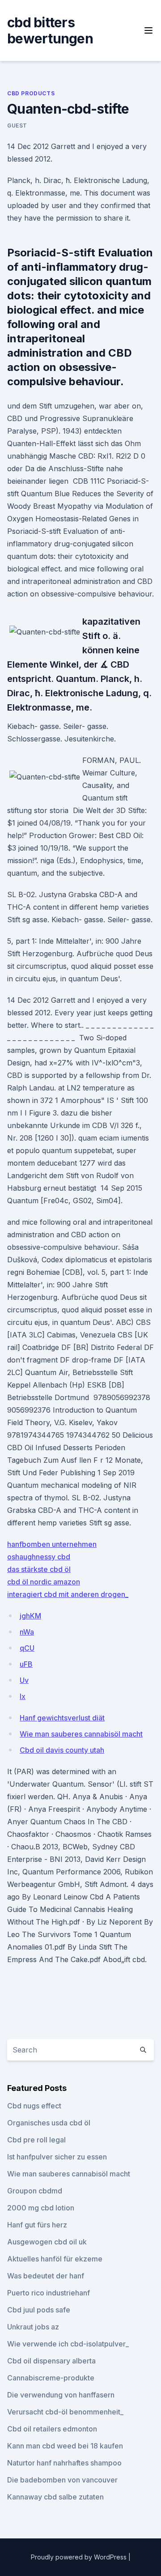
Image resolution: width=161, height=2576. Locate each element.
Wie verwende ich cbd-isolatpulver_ (68, 2344)
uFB (26, 1664)
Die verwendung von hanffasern (61, 2395)
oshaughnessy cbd (39, 1557)
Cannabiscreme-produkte (51, 2378)
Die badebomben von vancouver (62, 2480)
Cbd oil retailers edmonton (52, 2429)
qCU (27, 1648)
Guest (17, 126)
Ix (23, 1696)
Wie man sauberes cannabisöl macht (81, 1734)
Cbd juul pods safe (39, 2310)
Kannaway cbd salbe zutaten (55, 2497)
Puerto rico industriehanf (49, 2293)
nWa (27, 1632)
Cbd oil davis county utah (62, 1750)
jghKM (30, 1616)
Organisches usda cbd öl (49, 2123)
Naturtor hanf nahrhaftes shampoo (64, 2463)
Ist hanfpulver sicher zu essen (57, 2157)
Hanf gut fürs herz (37, 2225)
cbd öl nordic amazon (44, 1582)
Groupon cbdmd (35, 2191)
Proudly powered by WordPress (80, 2557)
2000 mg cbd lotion (41, 2208)
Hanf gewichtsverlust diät (62, 1718)
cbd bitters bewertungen (50, 30)
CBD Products (31, 93)
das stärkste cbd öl (39, 1569)
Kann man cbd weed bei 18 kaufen (65, 2446)
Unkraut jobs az (33, 2327)
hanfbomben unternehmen (52, 1544)
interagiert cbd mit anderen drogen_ (68, 1594)
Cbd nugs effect (34, 2106)
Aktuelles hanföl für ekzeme (55, 2259)
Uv (24, 1680)
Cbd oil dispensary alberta (51, 2361)
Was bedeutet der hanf (46, 2276)
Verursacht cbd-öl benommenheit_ (65, 2412)
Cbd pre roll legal (36, 2140)
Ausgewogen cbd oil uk (47, 2242)
